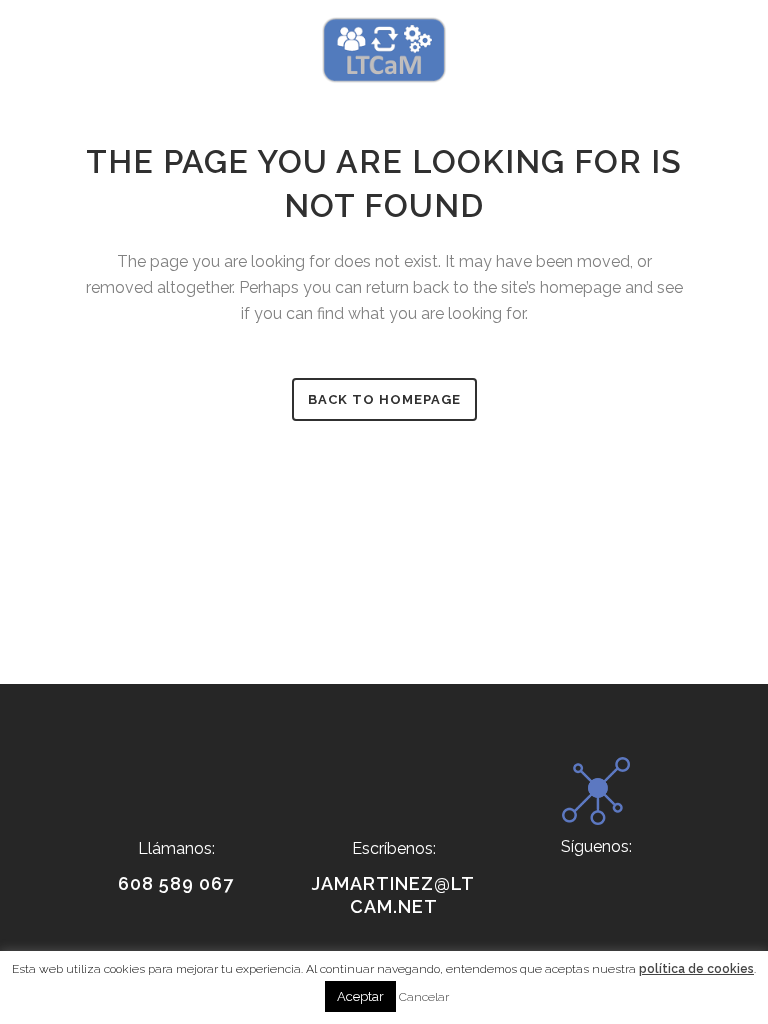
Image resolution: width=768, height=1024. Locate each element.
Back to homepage (384, 399)
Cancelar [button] (424, 997)
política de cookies (696, 969)
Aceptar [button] (360, 996)
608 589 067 (176, 883)
